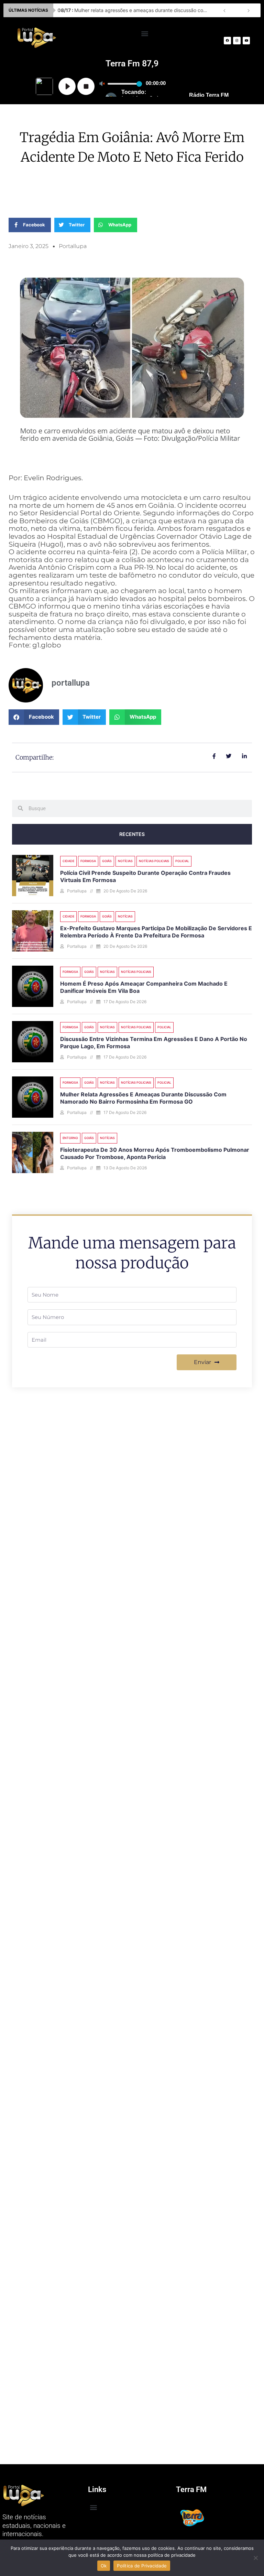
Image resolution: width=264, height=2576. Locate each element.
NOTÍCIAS (125, 861)
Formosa (88, 861)
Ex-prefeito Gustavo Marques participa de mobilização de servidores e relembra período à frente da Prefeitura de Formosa (156, 932)
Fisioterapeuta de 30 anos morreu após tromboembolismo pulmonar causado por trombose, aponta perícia (155, 1153)
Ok (104, 2566)
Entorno (70, 1138)
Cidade (68, 861)
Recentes (132, 834)
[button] (145, 33)
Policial (182, 861)
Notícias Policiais (154, 861)
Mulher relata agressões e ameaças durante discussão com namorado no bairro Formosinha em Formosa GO (143, 1098)
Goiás (107, 861)
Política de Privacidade (142, 2566)
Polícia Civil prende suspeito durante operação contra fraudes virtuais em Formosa (135, 10)
